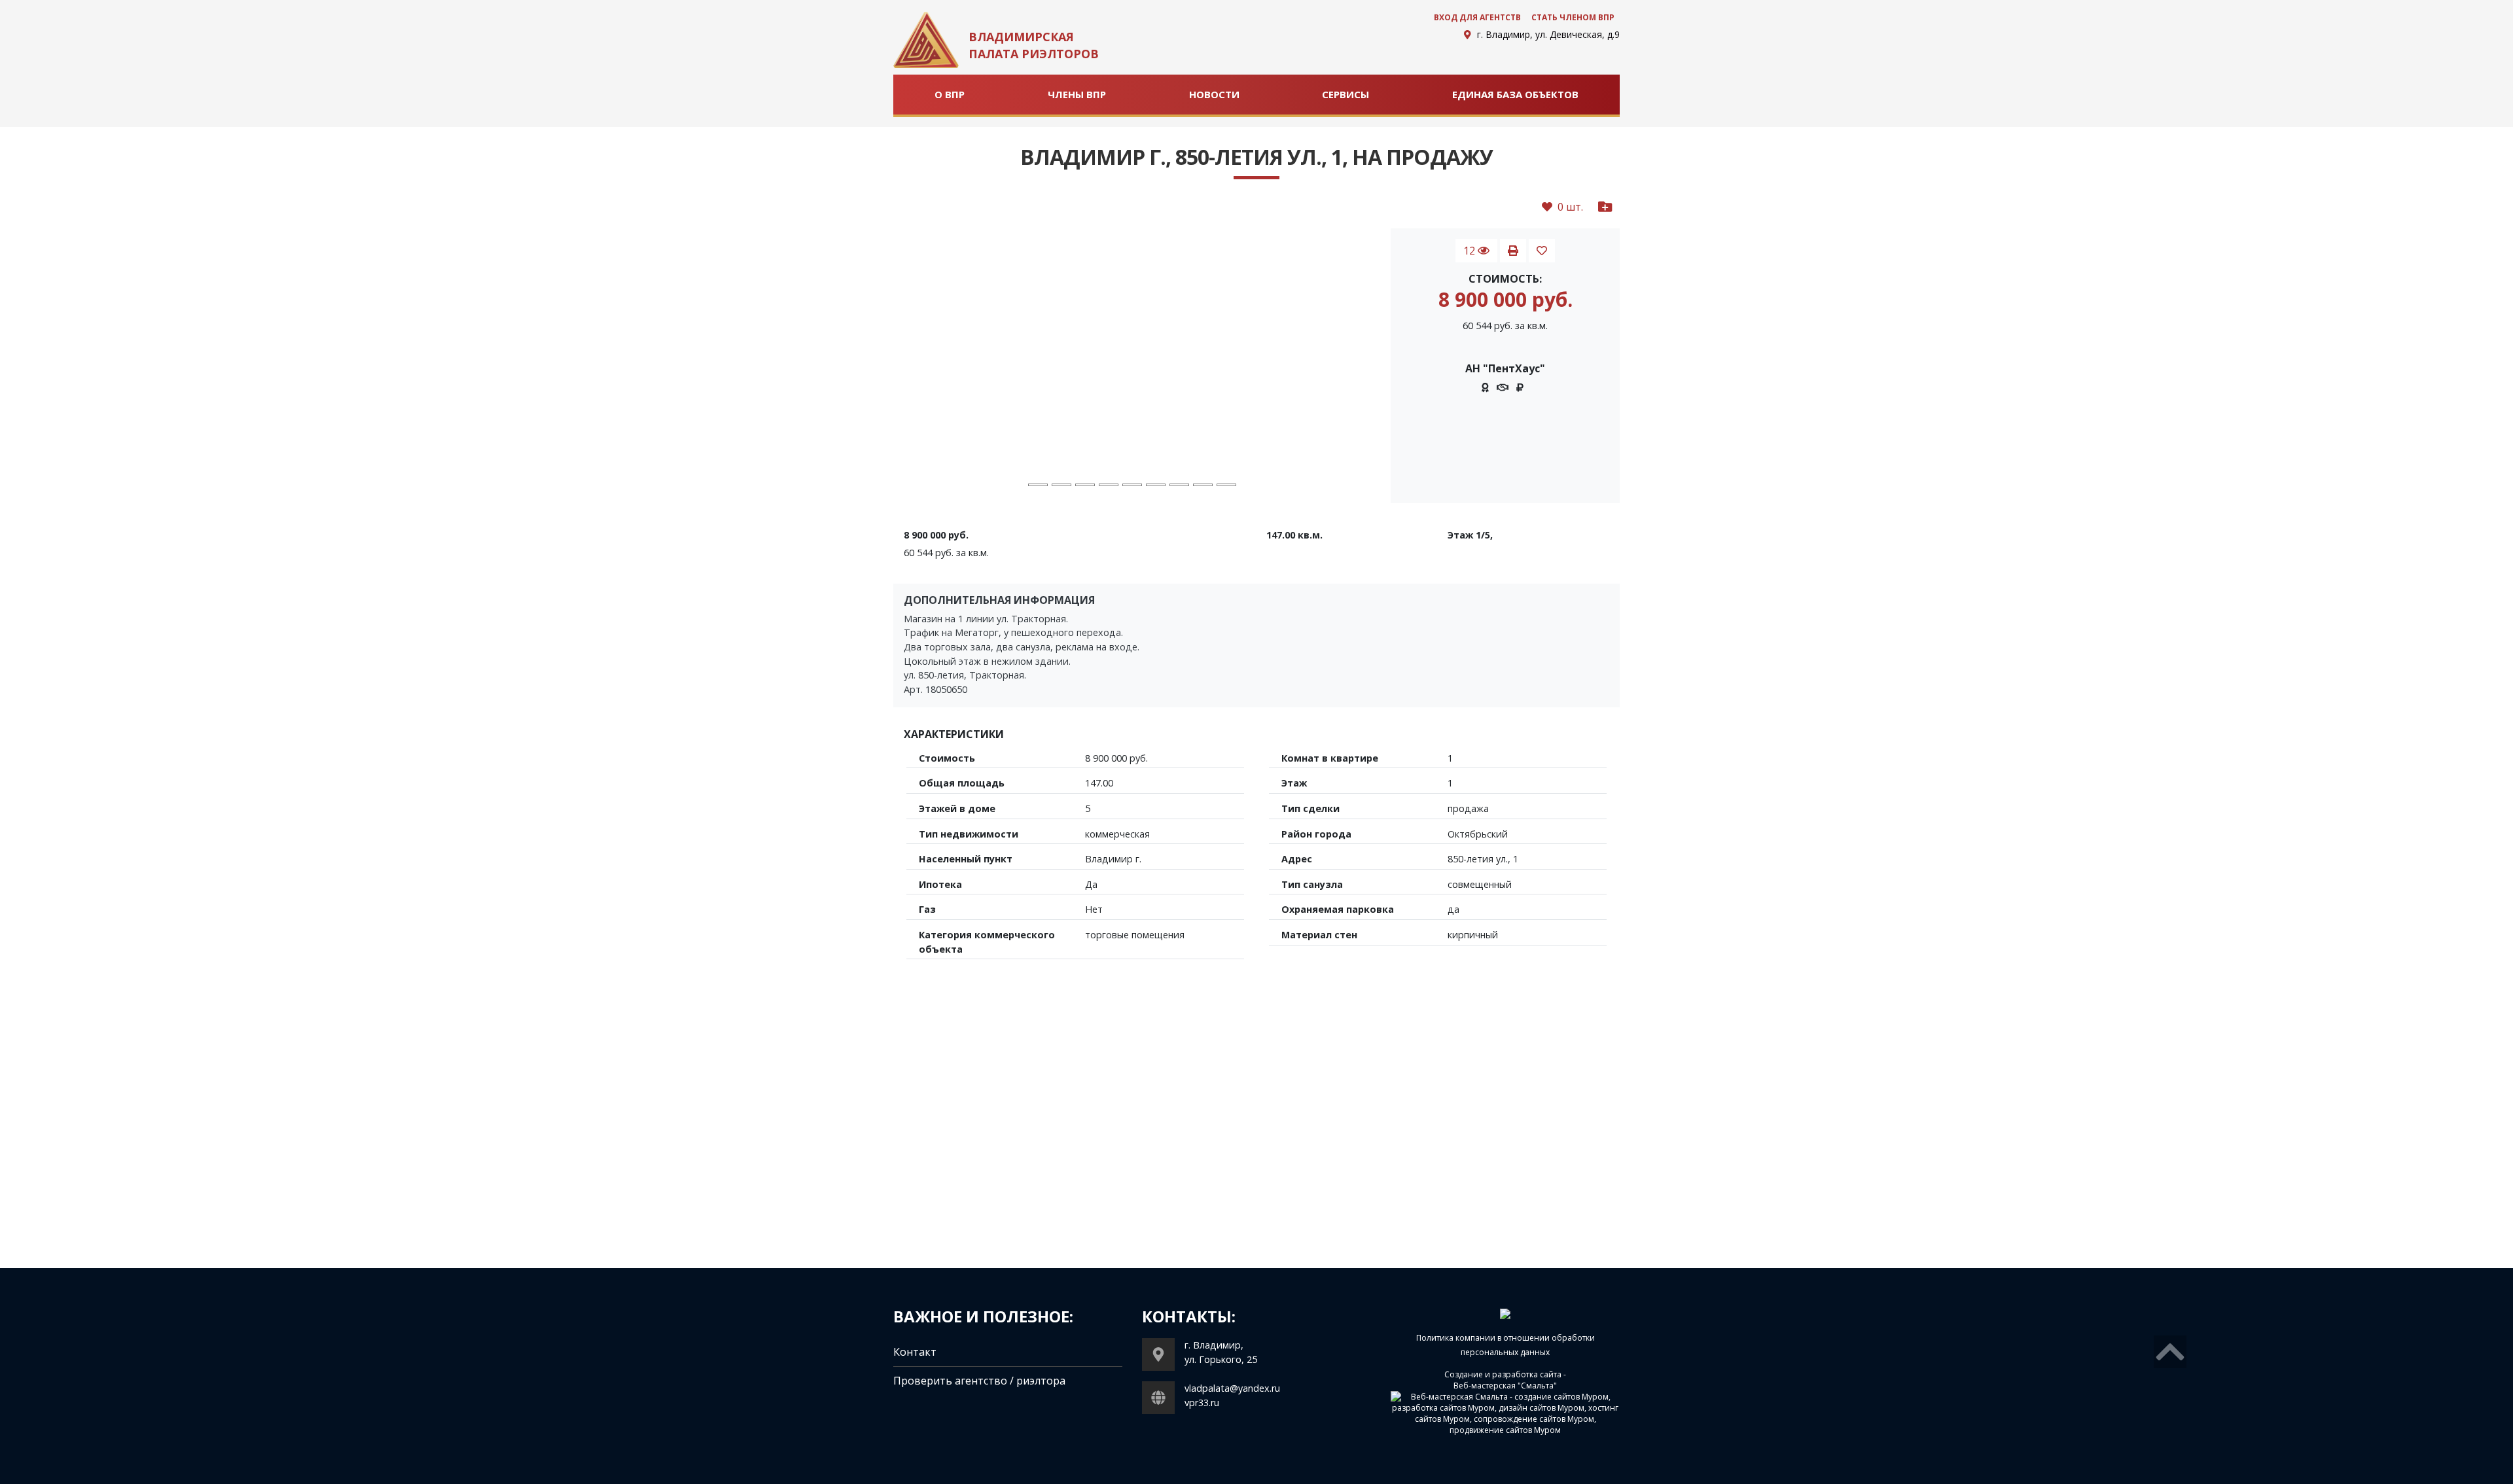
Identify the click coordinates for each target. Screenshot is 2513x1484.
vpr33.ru (1202, 1403)
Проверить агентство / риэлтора (979, 1381)
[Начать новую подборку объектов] (1605, 207)
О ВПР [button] (950, 94)
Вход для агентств (1477, 17)
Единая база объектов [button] (1515, 94)
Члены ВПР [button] (1077, 94)
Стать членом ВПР (1573, 17)
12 (1470, 251)
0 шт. (1568, 207)
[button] (929, 366)
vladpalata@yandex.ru (1232, 1388)
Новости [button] (1214, 94)
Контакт (915, 1352)
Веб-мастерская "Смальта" (1505, 1386)
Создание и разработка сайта (1503, 1374)
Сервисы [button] (1346, 94)
